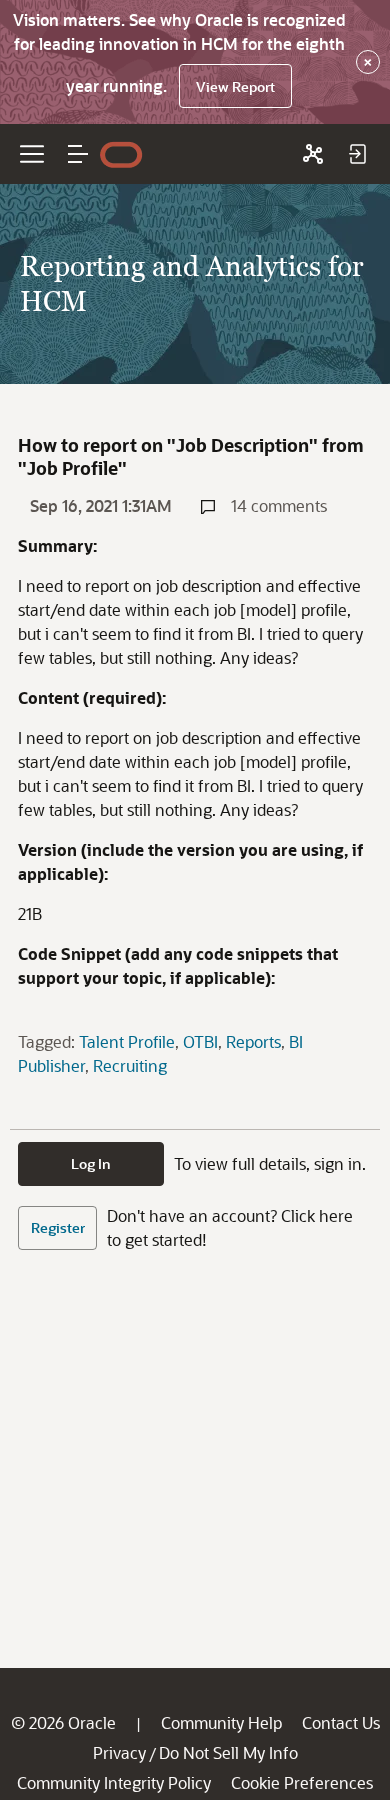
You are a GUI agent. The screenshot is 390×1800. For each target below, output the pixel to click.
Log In (91, 1163)
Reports (253, 1041)
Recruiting (130, 1065)
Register (58, 1227)
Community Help (221, 1722)
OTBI (200, 1041)
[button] (78, 154)
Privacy (119, 1752)
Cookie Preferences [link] (302, 1782)
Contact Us (341, 1722)
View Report (235, 86)
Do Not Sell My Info (228, 1752)
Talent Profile (127, 1041)
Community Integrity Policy (114, 1782)
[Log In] (357, 154)
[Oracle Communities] (313, 154)
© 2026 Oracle (63, 1722)
